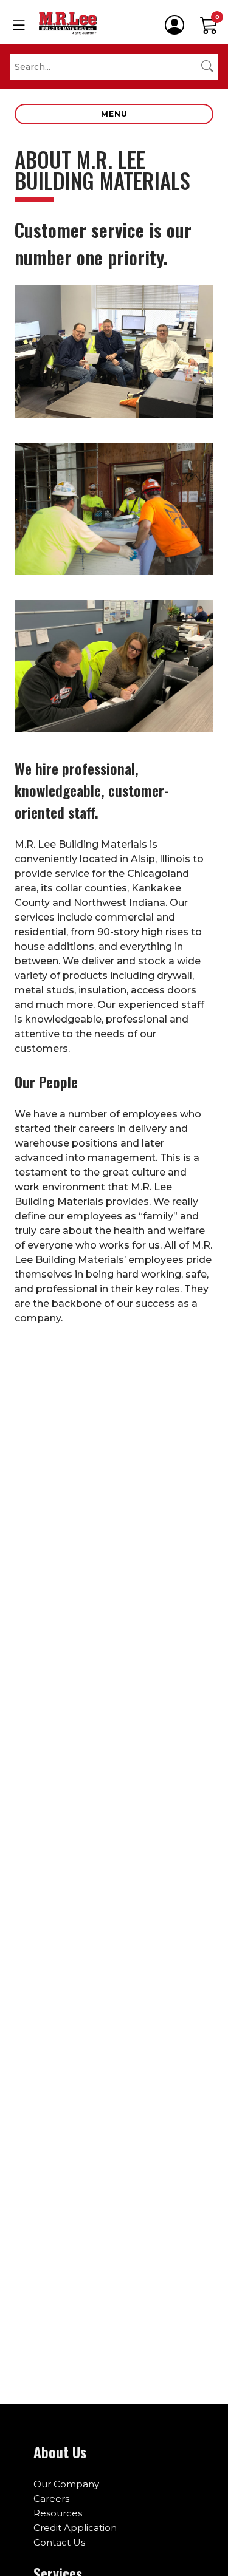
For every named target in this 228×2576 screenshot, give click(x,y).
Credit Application (75, 2528)
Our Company (66, 2484)
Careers (51, 2499)
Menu (114, 114)
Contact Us (59, 2542)
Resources (58, 2513)
